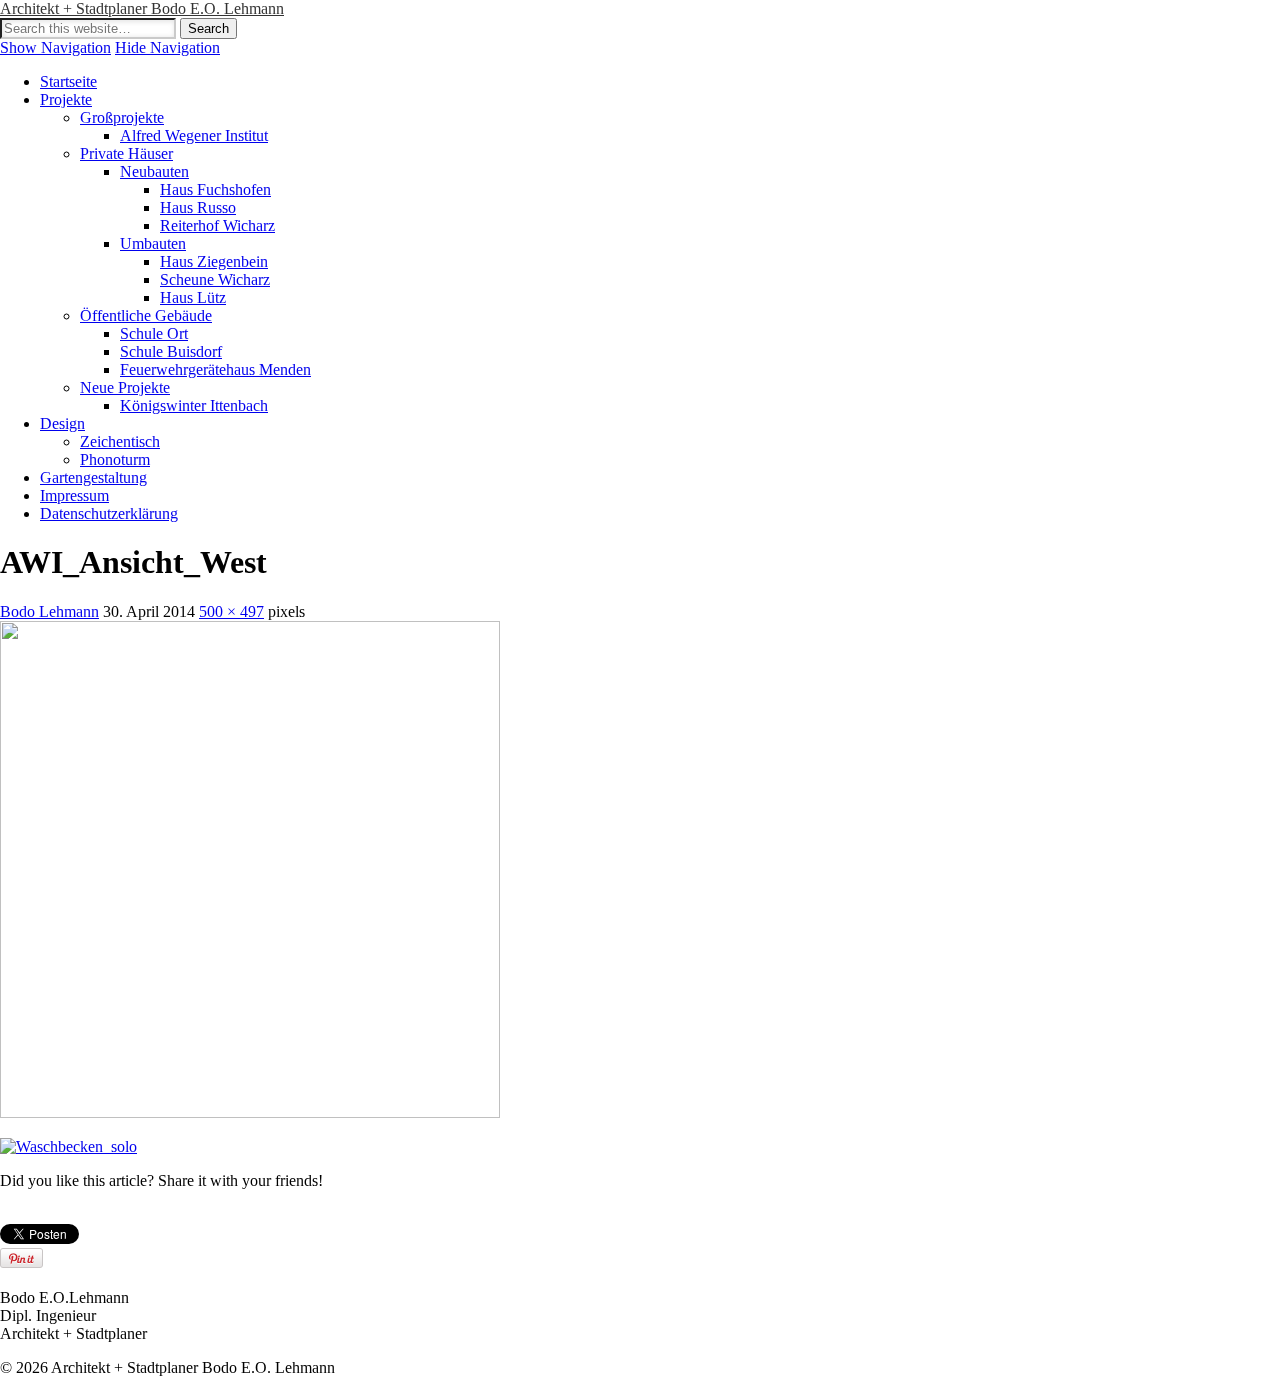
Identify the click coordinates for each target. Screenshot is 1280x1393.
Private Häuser (126, 153)
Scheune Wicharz (215, 279)
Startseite (68, 81)
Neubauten (154, 171)
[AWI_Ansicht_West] (250, 1112)
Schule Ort (154, 333)
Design (62, 423)
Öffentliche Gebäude (146, 315)
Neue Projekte (125, 387)
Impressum (74, 495)
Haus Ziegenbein (214, 261)
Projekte (66, 99)
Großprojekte (122, 117)
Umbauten (153, 243)
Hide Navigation (167, 47)
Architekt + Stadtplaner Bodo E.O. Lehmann (142, 8)
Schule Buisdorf (171, 351)
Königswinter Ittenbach (194, 405)
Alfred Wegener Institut (194, 135)
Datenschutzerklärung (109, 513)
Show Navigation (55, 47)
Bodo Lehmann (49, 611)
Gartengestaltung (93, 477)
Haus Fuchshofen (215, 189)
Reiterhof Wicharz (217, 225)
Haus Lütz (193, 297)
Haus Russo (198, 207)
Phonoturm (115, 459)
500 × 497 (231, 611)
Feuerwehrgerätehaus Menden (215, 369)
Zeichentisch (120, 441)
